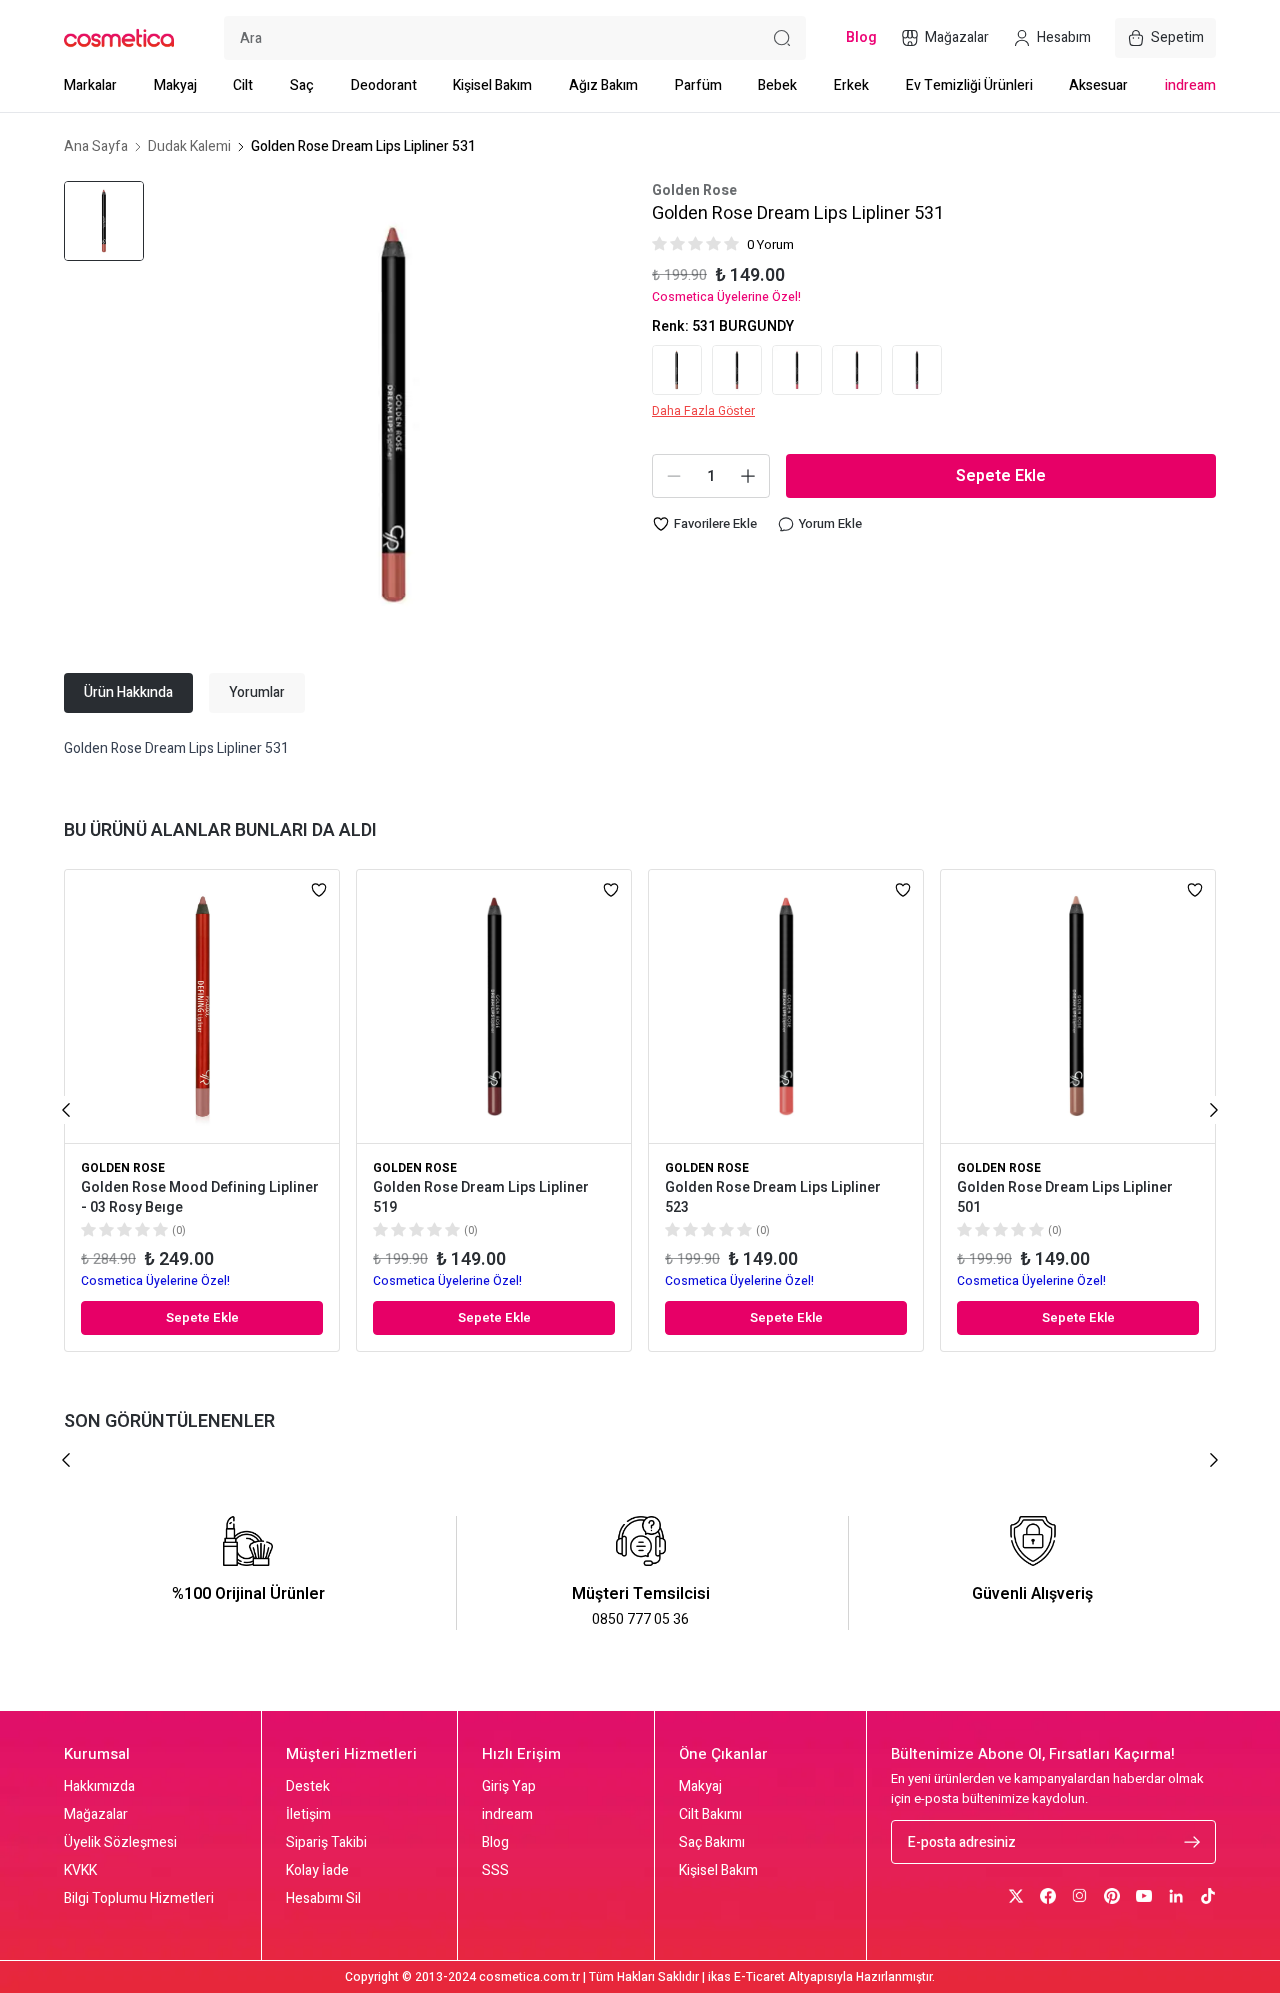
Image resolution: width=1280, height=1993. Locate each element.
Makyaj (175, 85)
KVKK (80, 1871)
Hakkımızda (99, 1787)
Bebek (777, 85)
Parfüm (698, 85)
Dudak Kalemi (189, 147)
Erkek (851, 85)
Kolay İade (317, 1871)
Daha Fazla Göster (703, 411)
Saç (302, 85)
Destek (308, 1787)
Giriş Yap (509, 1787)
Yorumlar (257, 692)
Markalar (90, 85)
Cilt (243, 85)
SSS (495, 1871)
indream (1190, 85)
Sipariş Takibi (326, 1843)
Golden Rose (694, 191)
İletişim (308, 1815)
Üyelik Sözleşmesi (120, 1843)
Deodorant (384, 85)
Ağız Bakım (603, 85)
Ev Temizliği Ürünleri (969, 85)
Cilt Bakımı (710, 1815)
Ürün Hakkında (128, 692)
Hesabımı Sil (323, 1899)
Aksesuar (1098, 85)
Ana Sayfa (96, 147)
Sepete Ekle (1001, 476)
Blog (495, 1843)
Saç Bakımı (712, 1843)
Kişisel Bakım (492, 85)
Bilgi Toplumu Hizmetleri (139, 1899)
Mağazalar (96, 1815)
